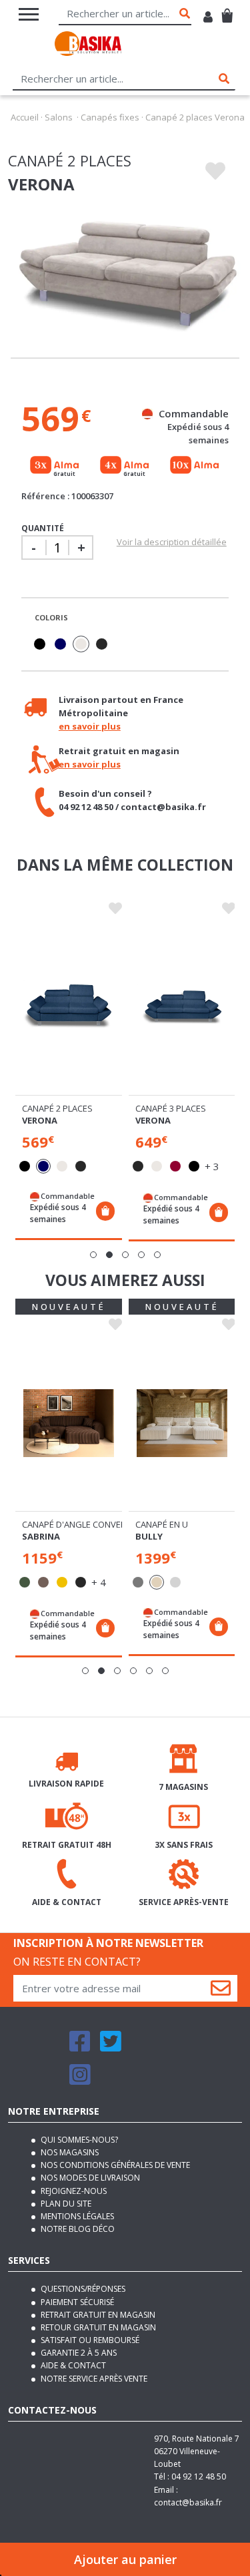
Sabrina (41, 1536)
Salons (59, 117)
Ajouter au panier (125, 2559)
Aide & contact (72, 2365)
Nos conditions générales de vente (114, 2165)
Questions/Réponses (82, 2289)
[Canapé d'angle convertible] (69, 1423)
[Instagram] (80, 2080)
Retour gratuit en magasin (97, 2327)
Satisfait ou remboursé (89, 2340)
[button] (93, 1255)
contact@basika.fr (188, 2502)
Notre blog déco (77, 2229)
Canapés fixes (110, 117)
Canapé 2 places (57, 1108)
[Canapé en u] (182, 1423)
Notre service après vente (93, 2379)
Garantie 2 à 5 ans (78, 2353)
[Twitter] (111, 2047)
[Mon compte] (208, 18)
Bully (149, 1536)
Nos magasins (69, 2152)
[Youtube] (143, 2047)
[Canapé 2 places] (69, 1007)
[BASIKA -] (88, 46)
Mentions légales (76, 2216)
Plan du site (65, 2204)
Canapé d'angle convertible (84, 1524)
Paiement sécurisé (76, 2302)
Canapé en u (162, 1524)
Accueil (25, 117)
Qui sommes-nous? (78, 2140)
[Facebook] (80, 2047)
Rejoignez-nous (73, 2191)
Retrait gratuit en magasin (97, 2315)
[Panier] (227, 10)
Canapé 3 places (171, 1108)
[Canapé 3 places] (182, 1007)
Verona (40, 1120)
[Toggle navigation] (29, 14)
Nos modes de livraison (89, 2178)
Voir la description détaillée (172, 542)
